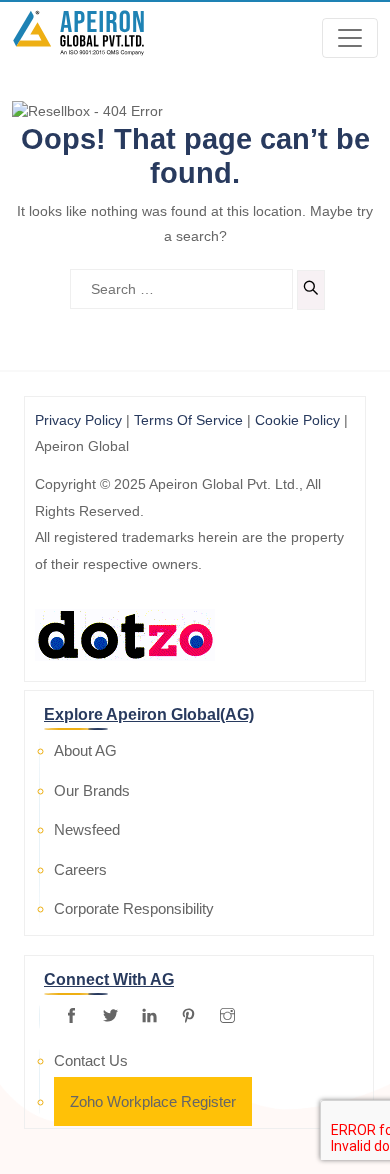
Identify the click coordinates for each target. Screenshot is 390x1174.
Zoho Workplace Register (153, 1101)
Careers (80, 869)
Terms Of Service (188, 420)
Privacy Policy (78, 420)
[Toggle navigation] (350, 38)
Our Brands (92, 790)
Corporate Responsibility (134, 908)
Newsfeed (87, 829)
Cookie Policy (297, 420)
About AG (85, 750)
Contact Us (91, 1060)
